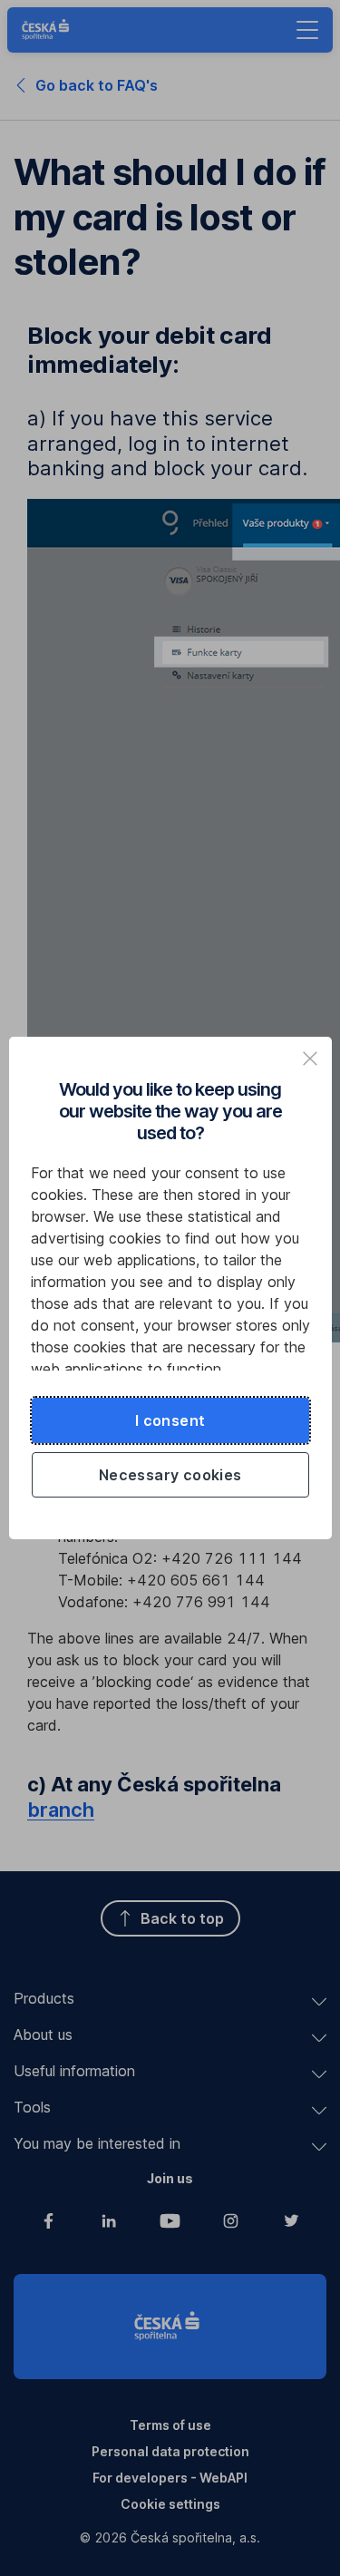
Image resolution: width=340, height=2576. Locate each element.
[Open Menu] (307, 30)
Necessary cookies (170, 1475)
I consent (170, 1420)
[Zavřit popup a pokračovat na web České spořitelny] (310, 1059)
